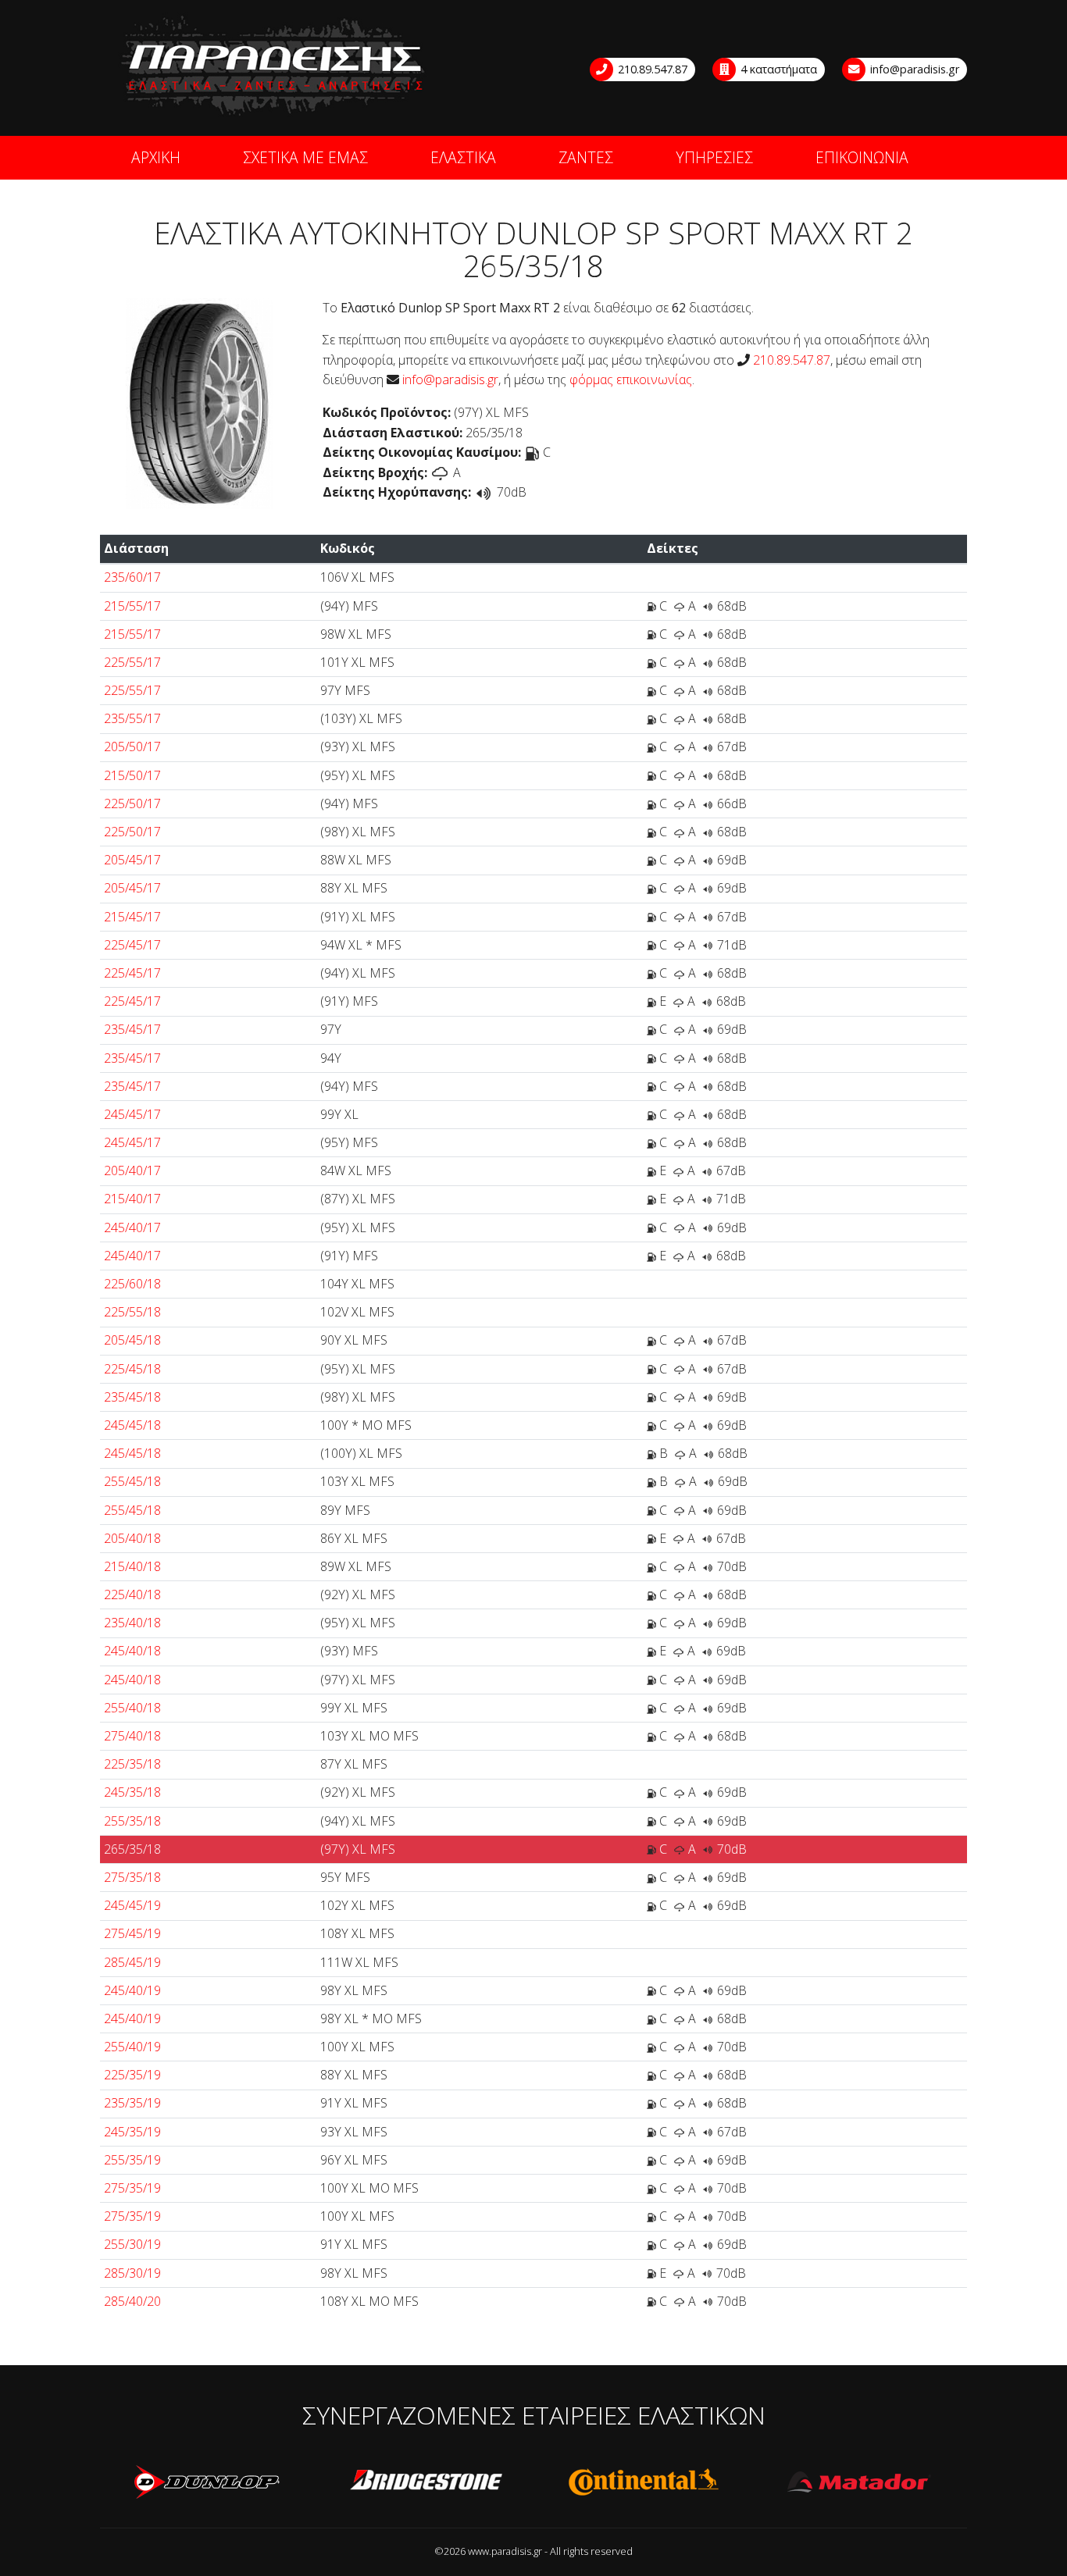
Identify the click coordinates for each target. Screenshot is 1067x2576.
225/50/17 (132, 803)
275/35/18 (132, 1877)
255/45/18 (132, 1481)
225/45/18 (132, 1369)
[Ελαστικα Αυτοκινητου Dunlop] (209, 2482)
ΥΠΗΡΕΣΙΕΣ (714, 157)
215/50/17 (132, 775)
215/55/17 (132, 606)
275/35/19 (132, 2188)
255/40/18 (132, 1708)
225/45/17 (132, 945)
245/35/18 (132, 1792)
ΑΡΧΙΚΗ (156, 157)
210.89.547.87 (651, 69)
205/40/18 (132, 1538)
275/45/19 (132, 1933)
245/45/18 (132, 1425)
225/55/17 (132, 662)
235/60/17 (132, 577)
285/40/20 (132, 2301)
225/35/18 (132, 1764)
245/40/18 (132, 1651)
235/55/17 (132, 718)
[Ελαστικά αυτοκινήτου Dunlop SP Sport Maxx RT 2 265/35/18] (200, 402)
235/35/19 (132, 2103)
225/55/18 (132, 1312)
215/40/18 (132, 1566)
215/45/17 (132, 917)
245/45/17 (132, 1114)
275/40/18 (132, 1736)
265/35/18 (132, 1849)
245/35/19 (132, 2132)
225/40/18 (132, 1594)
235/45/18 (132, 1397)
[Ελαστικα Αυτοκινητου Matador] (860, 2482)
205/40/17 (132, 1170)
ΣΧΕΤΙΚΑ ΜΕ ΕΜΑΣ (305, 157)
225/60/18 (132, 1284)
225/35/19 (132, 2075)
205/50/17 (132, 746)
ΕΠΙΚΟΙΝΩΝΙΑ (862, 157)
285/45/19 (132, 1962)
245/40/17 (132, 1227)
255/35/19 (132, 2160)
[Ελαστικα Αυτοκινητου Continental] (643, 2482)
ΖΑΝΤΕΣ (586, 157)
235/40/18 (132, 1623)
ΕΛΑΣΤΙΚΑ (463, 157)
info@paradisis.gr (913, 69)
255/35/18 (132, 1821)
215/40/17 (132, 1199)
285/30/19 (132, 2273)
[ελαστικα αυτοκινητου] (274, 67)
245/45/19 (132, 1905)
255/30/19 (132, 2244)
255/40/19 (132, 2047)
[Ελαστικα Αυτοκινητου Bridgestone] (426, 2482)
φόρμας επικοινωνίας (631, 379)
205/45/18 (132, 1340)
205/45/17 (132, 860)
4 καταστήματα (777, 69)
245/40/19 (132, 1990)
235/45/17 (132, 1029)
